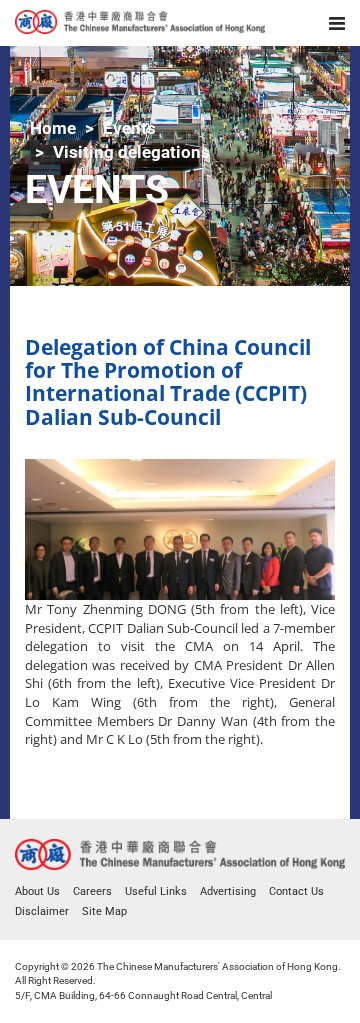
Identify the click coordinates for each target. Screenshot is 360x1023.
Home (53, 128)
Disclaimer (42, 911)
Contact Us (296, 891)
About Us (37, 891)
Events (129, 128)
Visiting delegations (131, 152)
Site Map (104, 911)
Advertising (228, 891)
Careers (92, 891)
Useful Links (156, 891)
